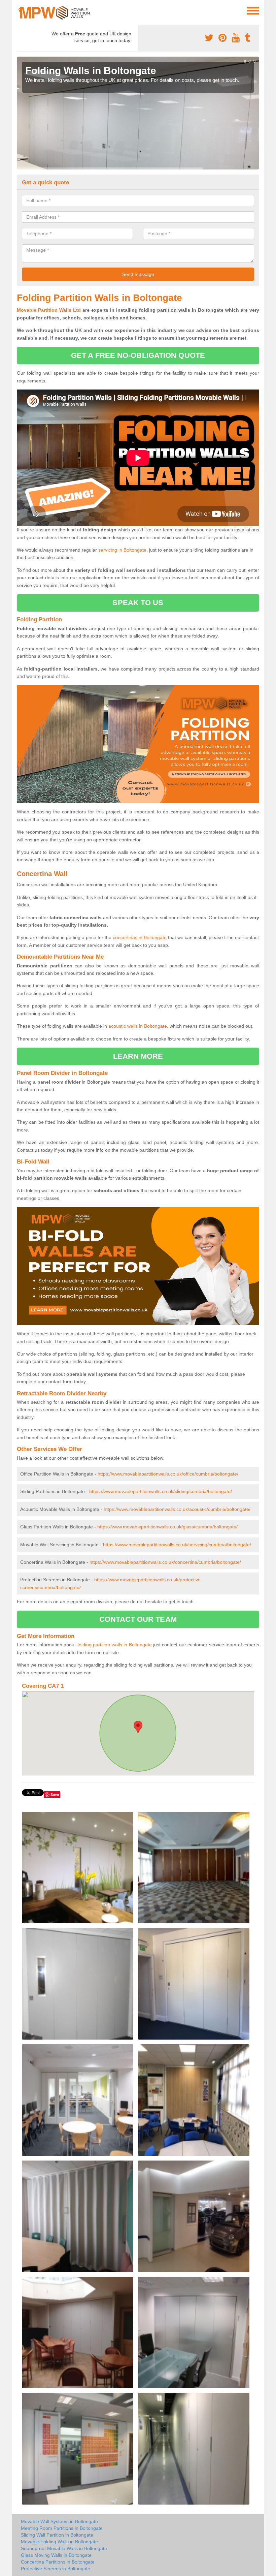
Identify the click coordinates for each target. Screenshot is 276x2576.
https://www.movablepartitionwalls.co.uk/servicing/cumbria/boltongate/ (177, 1545)
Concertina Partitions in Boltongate (58, 2562)
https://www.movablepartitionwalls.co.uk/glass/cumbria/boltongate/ (167, 1527)
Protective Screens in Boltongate (56, 2569)
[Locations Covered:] (20, 10)
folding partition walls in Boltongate (115, 1645)
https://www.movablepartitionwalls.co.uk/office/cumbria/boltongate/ (168, 1474)
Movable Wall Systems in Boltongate (59, 2521)
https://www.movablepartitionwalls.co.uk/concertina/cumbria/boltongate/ (165, 1562)
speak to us (138, 603)
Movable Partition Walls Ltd (49, 310)
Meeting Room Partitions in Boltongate (62, 2528)
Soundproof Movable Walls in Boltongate (64, 2548)
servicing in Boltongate (122, 550)
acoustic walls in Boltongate (138, 1026)
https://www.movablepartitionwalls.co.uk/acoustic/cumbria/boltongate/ (177, 1509)
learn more (138, 1056)
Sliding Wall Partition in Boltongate (57, 2535)
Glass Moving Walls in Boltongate (56, 2555)
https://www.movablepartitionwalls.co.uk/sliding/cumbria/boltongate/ (161, 1491)
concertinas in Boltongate (140, 937)
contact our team (138, 1619)
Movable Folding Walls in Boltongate (59, 2542)
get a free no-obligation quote (138, 355)
